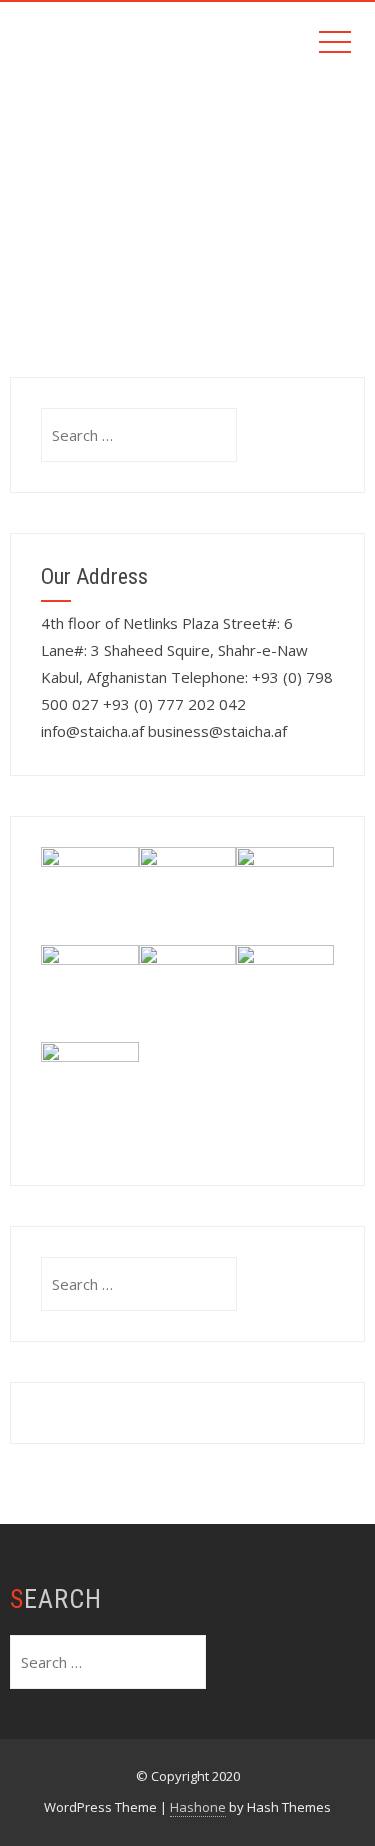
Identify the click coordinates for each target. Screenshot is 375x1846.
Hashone (198, 1807)
